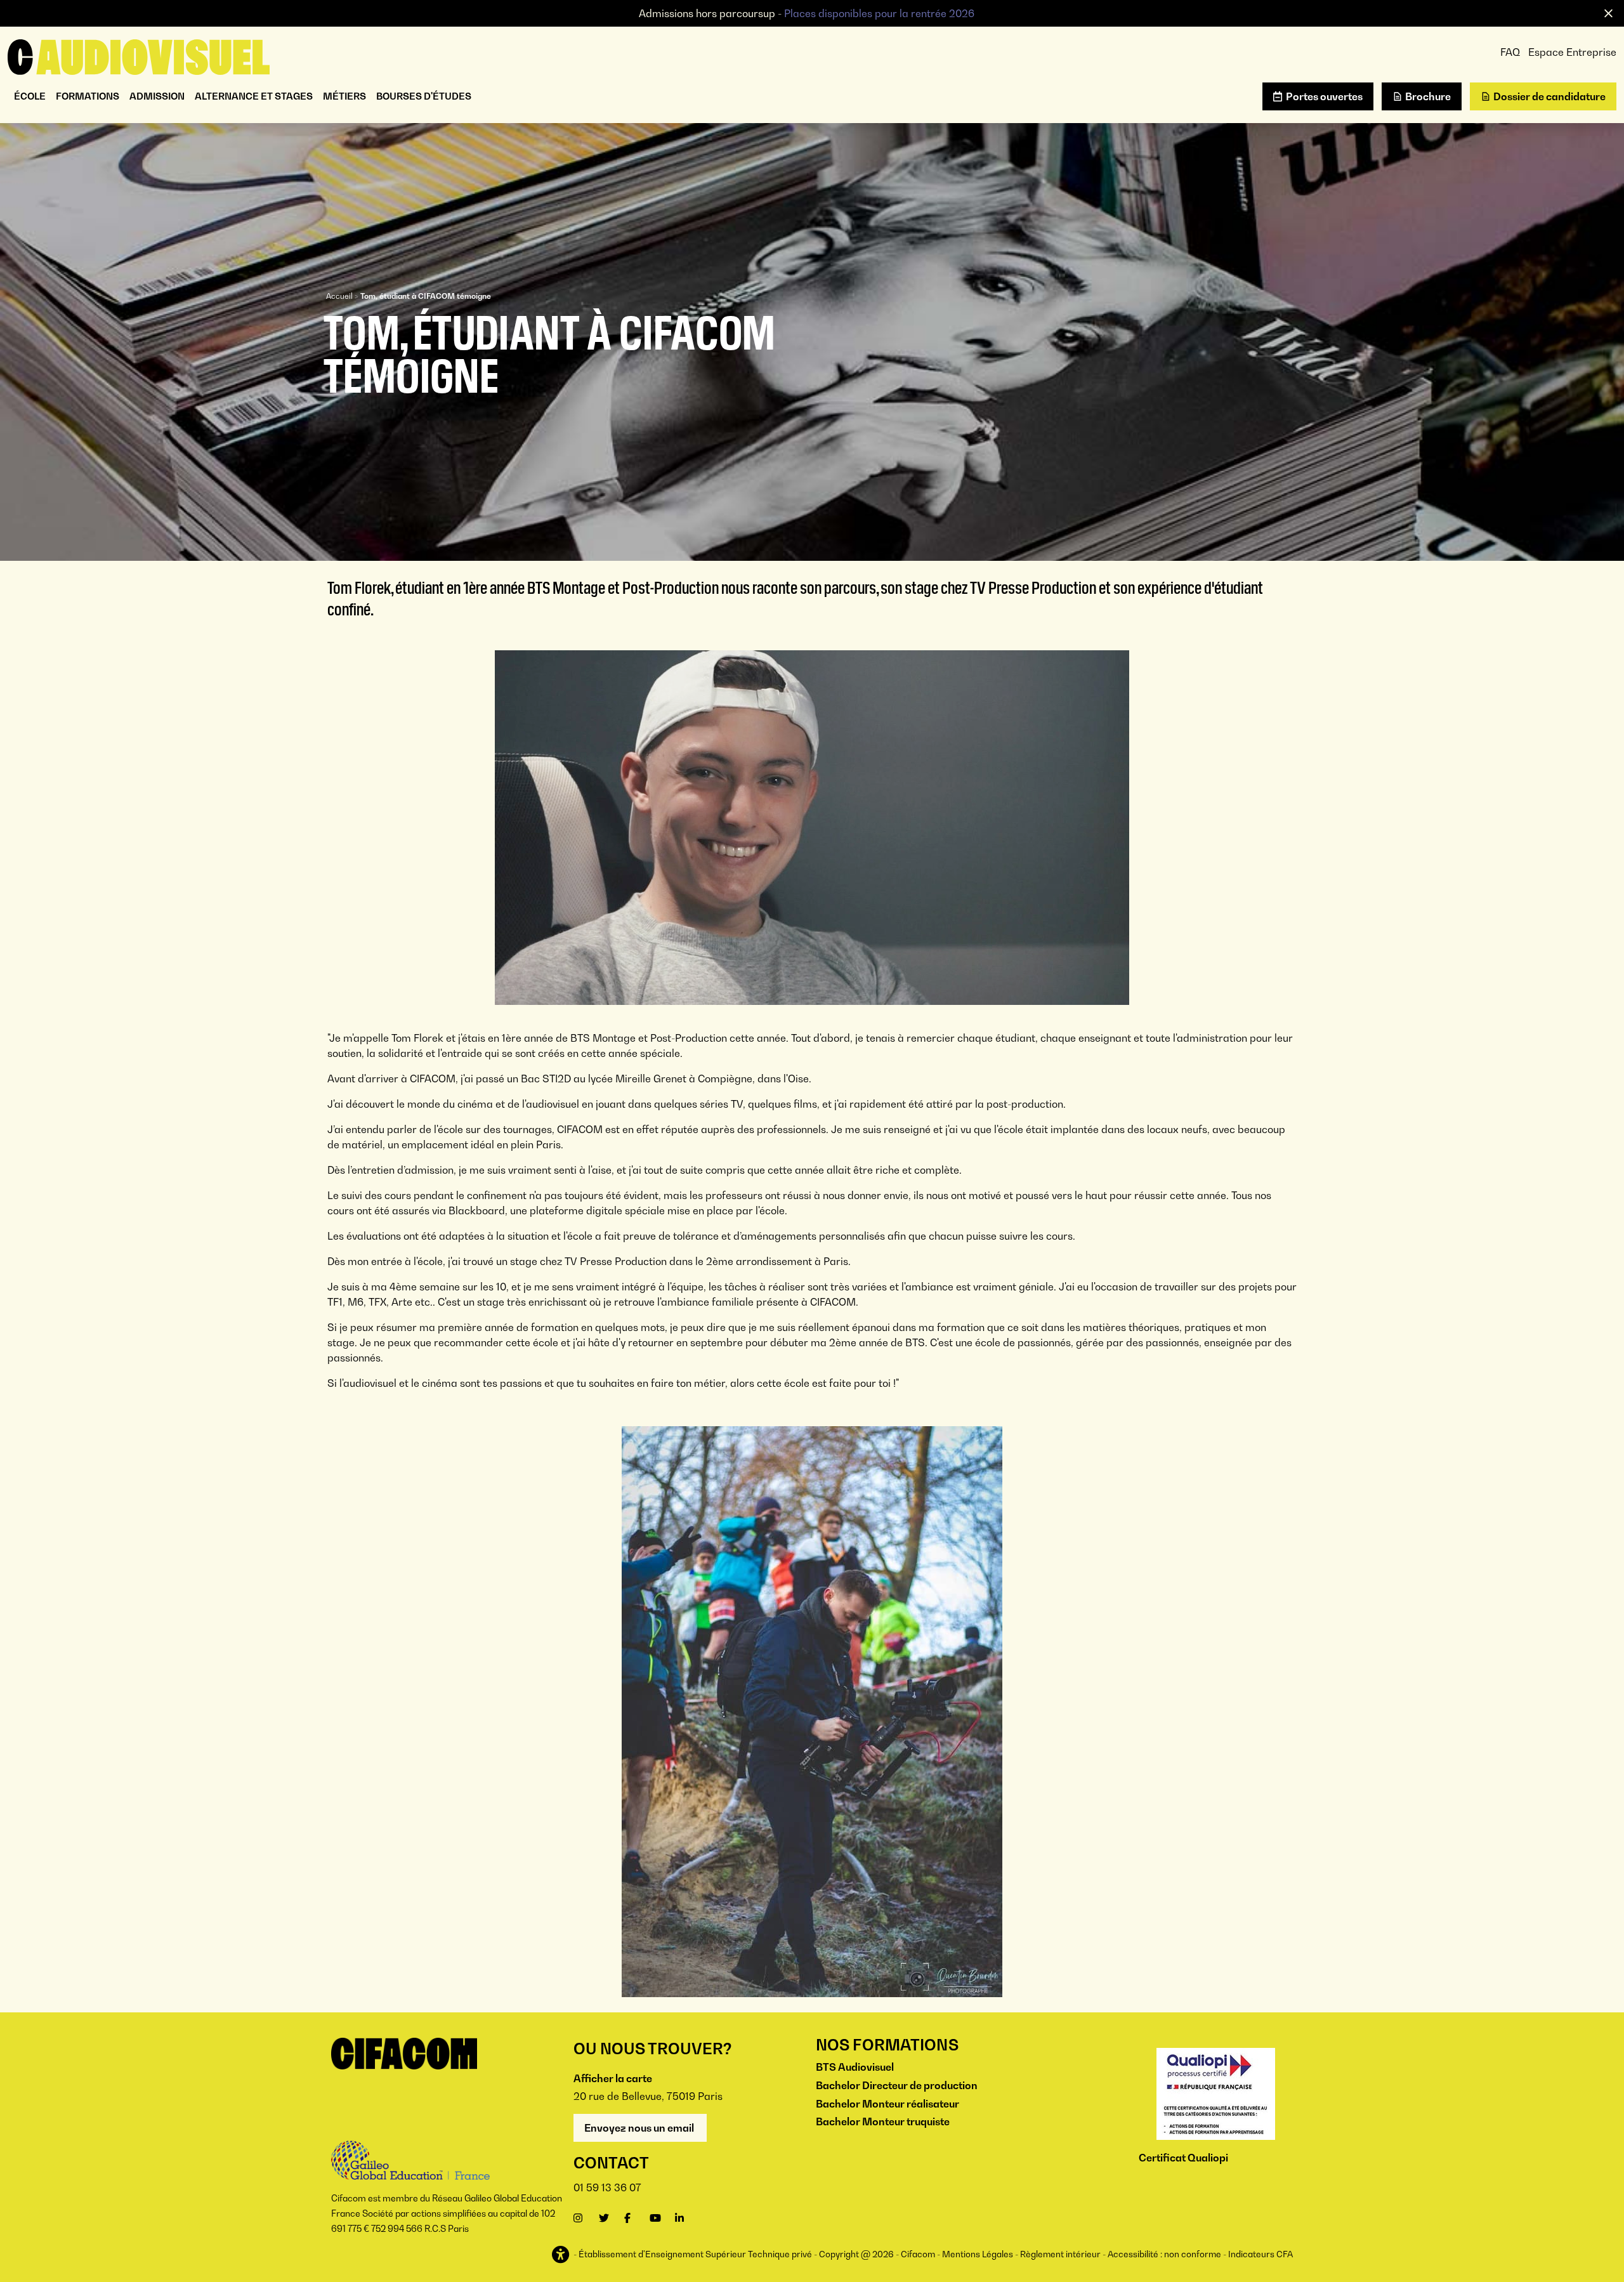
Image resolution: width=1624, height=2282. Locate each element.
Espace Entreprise (1572, 52)
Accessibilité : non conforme (1164, 2254)
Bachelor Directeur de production (897, 2085)
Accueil (339, 296)
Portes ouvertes (1324, 96)
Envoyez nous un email (640, 2128)
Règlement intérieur (1060, 2254)
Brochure (1428, 96)
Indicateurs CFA (1261, 2254)
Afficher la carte (613, 2078)
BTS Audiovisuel (855, 2067)
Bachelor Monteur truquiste (883, 2121)
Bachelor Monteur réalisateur (887, 2104)
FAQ (1510, 52)
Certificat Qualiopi (1183, 2158)
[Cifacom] (139, 56)
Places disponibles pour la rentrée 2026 (879, 13)
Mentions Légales (978, 2254)
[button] (562, 2255)
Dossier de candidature (1549, 96)
